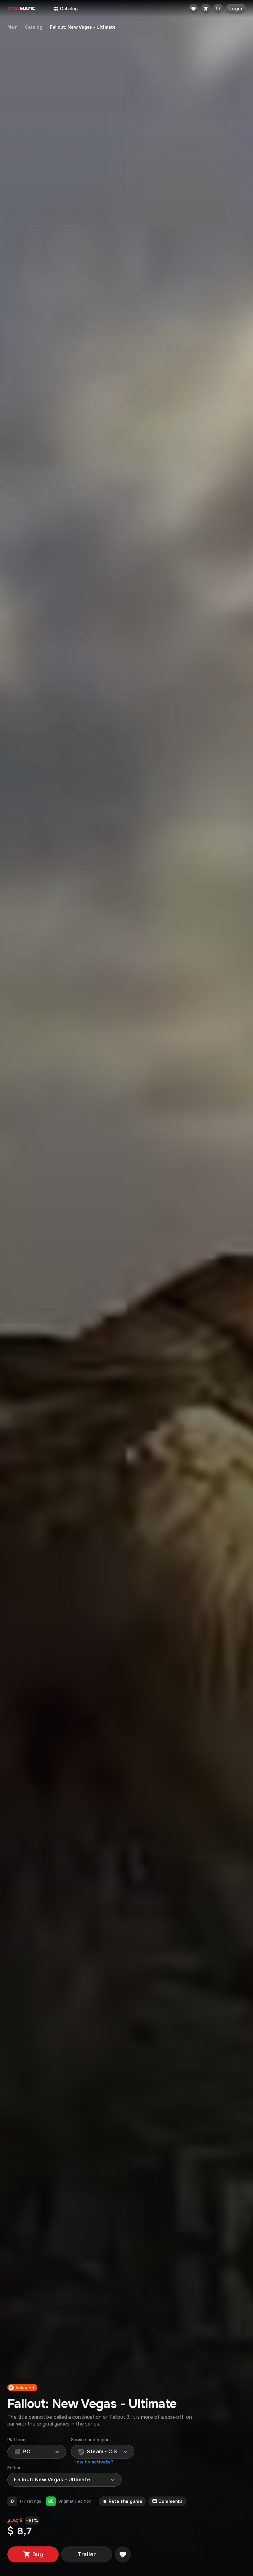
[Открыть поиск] (218, 9)
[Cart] (206, 9)
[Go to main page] (21, 9)
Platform (17, 2440)
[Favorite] (193, 9)
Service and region (90, 2440)
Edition (15, 2468)
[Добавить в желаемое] (123, 2554)
